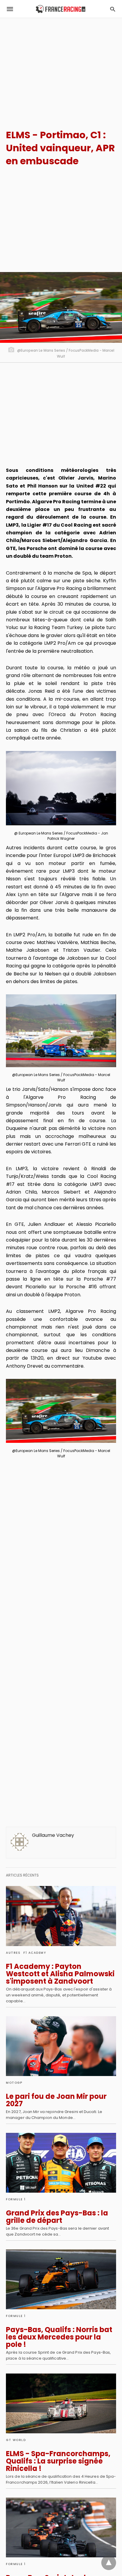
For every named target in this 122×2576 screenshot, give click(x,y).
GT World (16, 2440)
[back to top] (109, 2563)
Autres (13, 1953)
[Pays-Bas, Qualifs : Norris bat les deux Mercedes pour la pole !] (61, 2279)
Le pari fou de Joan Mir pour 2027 (56, 2100)
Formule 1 (16, 2199)
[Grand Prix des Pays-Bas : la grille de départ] (61, 2163)
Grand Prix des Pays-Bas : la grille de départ (57, 2217)
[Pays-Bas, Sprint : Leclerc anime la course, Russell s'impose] (61, 2527)
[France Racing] (61, 9)
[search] (113, 9)
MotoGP (14, 2083)
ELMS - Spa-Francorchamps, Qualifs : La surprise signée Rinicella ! (58, 2461)
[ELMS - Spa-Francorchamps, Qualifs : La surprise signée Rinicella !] (61, 2403)
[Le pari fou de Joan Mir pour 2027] (61, 2046)
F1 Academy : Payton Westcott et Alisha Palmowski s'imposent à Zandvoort (60, 1974)
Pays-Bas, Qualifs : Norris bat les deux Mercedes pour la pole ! (59, 2337)
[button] (61, 788)
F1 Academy (35, 1953)
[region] (61, 68)
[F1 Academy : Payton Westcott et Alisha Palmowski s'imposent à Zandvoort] (61, 1916)
